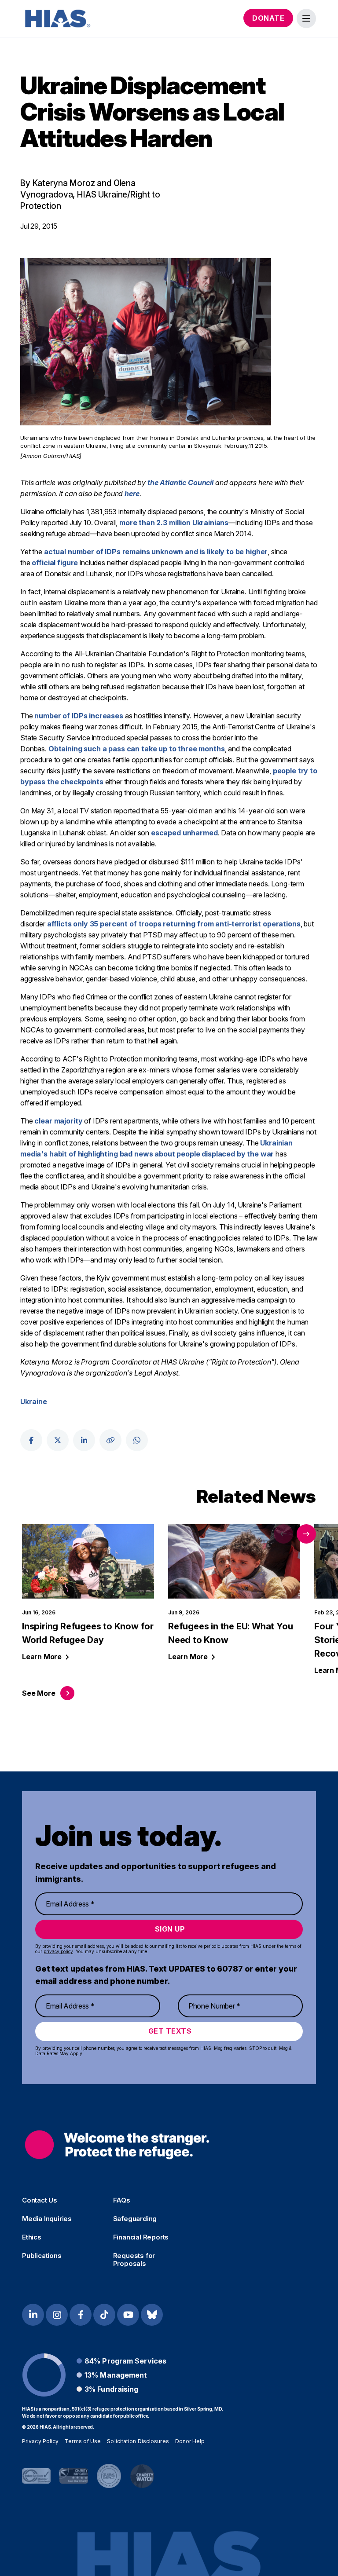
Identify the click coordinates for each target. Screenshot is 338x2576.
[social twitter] (58, 1440)
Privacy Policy (40, 2441)
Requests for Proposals (134, 2260)
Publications (42, 2256)
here (132, 494)
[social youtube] (128, 2315)
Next (306, 1534)
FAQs (122, 2200)
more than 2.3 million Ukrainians (174, 523)
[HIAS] (117, 2145)
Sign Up (170, 1929)
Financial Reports (141, 2237)
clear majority (58, 1121)
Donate (268, 18)
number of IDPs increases (79, 716)
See (39, 1693)
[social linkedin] (84, 1440)
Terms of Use (83, 2441)
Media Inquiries (47, 2219)
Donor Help (190, 2441)
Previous (283, 1534)
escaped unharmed (184, 833)
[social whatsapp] (137, 1440)
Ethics (32, 2237)
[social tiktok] (104, 2315)
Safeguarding (135, 2219)
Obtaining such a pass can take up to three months (137, 749)
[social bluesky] (152, 2315)
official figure (55, 563)
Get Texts (170, 2031)
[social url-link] (110, 1440)
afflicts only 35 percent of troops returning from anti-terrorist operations (174, 924)
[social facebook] (31, 1440)
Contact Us (40, 2200)
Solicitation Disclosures (138, 2441)
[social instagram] (57, 2315)
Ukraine (34, 1401)
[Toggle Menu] (306, 18)
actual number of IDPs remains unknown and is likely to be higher (156, 552)
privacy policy (58, 1951)
